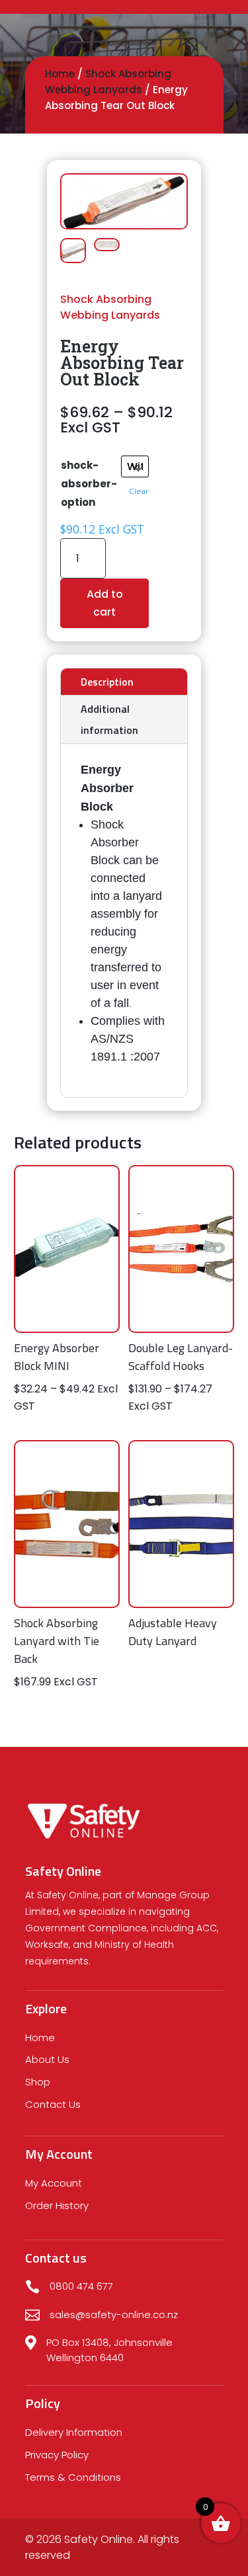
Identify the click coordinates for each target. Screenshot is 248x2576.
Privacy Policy (57, 2455)
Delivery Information (74, 2432)
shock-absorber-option (89, 484)
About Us (47, 2059)
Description (107, 682)
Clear (139, 491)
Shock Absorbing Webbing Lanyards (110, 307)
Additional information (109, 719)
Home (60, 74)
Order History (57, 2205)
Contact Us (53, 2104)
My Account (54, 2183)
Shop (38, 2082)
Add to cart (105, 603)
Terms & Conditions (73, 2477)
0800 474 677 (81, 2286)
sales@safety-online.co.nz (114, 2314)
